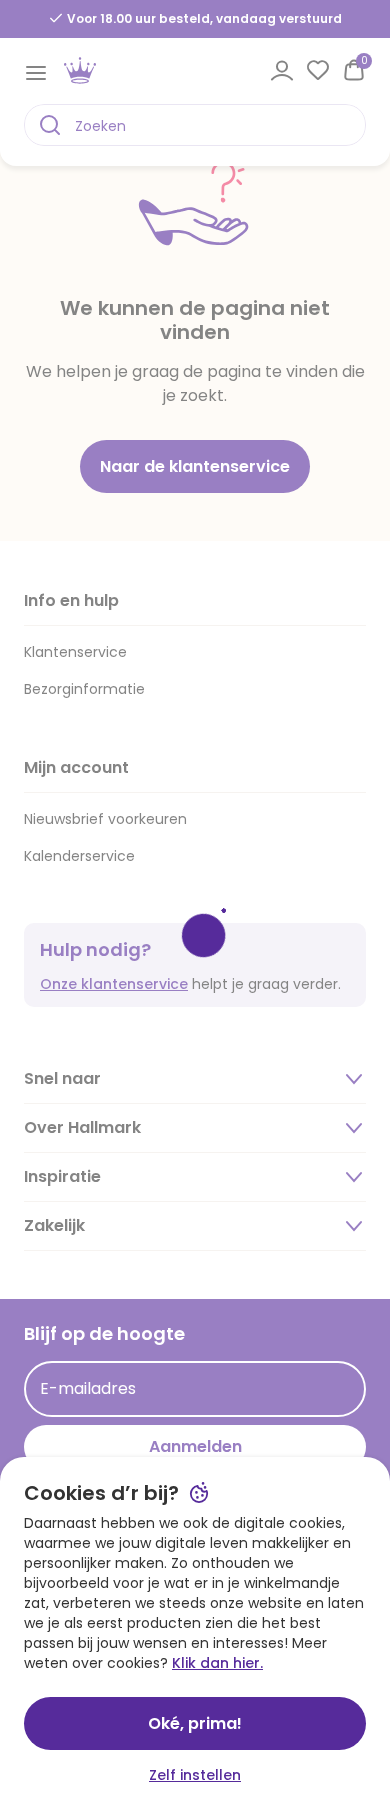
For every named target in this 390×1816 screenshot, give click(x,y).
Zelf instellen (195, 1775)
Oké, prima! (195, 1723)
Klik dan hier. (217, 1663)
